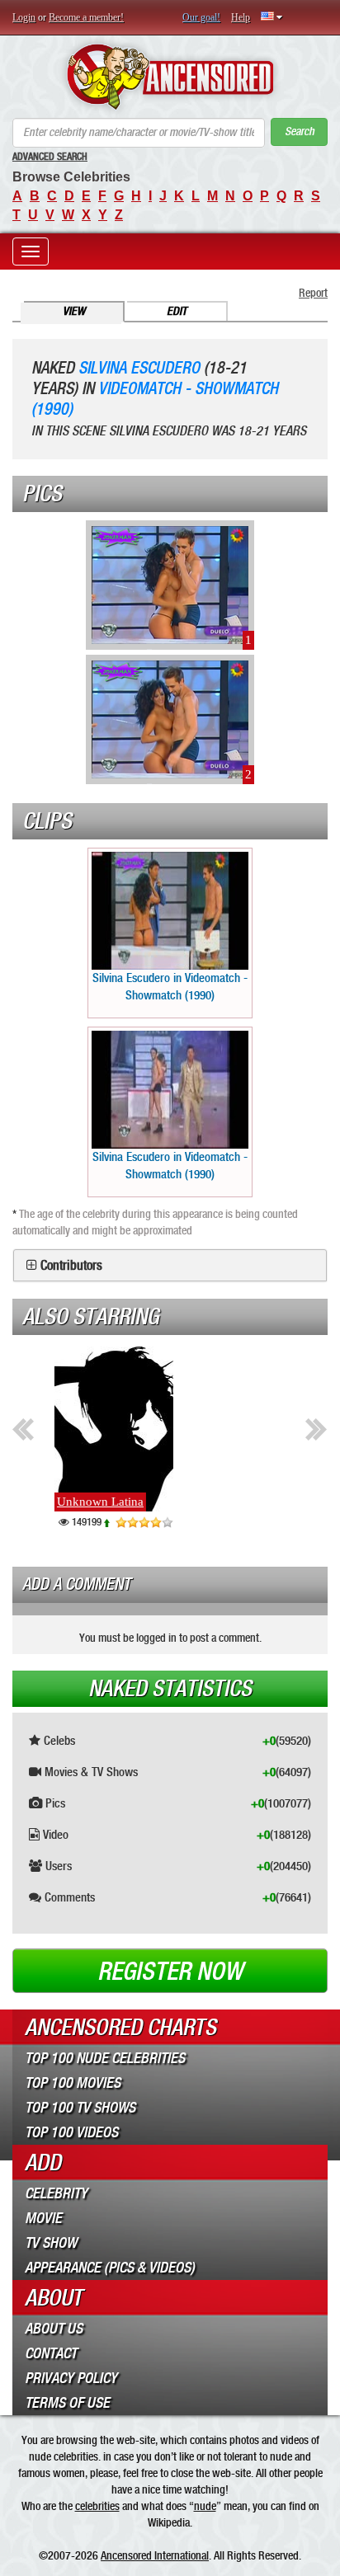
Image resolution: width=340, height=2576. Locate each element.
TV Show (51, 2243)
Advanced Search (50, 157)
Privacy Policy (71, 2378)
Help (241, 17)
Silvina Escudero (139, 368)
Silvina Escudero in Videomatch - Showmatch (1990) (170, 987)
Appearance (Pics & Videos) (110, 2268)
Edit (177, 311)
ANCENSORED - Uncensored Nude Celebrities (170, 77)
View (74, 311)
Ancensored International (155, 2555)
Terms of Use (67, 2403)
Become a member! (86, 17)
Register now (170, 1972)
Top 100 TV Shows (80, 2108)
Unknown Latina (85, 1502)
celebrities (97, 2506)
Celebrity (56, 2193)
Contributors (71, 1266)
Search (300, 132)
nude (205, 2506)
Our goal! (201, 17)
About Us (54, 2329)
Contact (51, 2353)
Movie (43, 2218)
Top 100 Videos (71, 2132)
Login (24, 17)
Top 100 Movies (73, 2083)
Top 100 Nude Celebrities (105, 2058)
